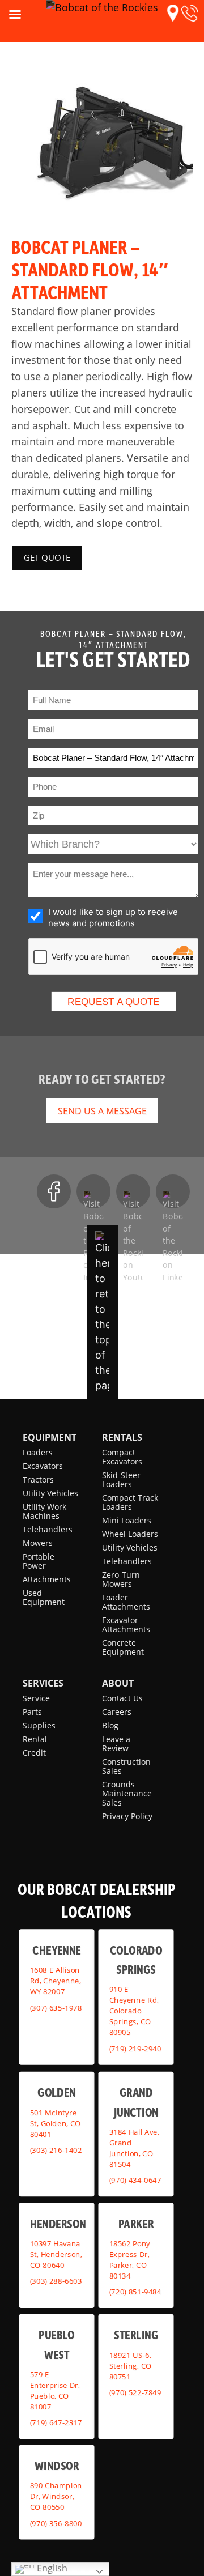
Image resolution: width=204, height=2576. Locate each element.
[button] (173, 13)
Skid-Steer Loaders (121, 1479)
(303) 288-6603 (56, 2281)
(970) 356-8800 (56, 2523)
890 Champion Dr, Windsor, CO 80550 (56, 2496)
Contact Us (122, 1698)
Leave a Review (116, 1743)
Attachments (47, 1579)
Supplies (39, 1725)
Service (36, 1698)
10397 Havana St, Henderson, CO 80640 (56, 2254)
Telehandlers (48, 1529)
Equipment (50, 1437)
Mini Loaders (127, 1520)
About (118, 1683)
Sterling (136, 2334)
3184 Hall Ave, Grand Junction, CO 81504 (134, 2147)
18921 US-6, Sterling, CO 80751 (131, 2365)
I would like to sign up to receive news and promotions (113, 917)
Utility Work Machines (44, 1511)
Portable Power (39, 1561)
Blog (110, 1725)
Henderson (58, 2223)
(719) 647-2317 (56, 2422)
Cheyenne (57, 1949)
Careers (117, 1712)
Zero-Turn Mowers (121, 1579)
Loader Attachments (126, 1602)
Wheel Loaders (130, 1534)
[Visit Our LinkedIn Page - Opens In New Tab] (173, 1191)
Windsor (57, 2465)
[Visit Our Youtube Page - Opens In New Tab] (133, 1191)
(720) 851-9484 (135, 2292)
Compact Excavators (122, 1457)
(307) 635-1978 (56, 2007)
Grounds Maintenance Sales (127, 1793)
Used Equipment (44, 1597)
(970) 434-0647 (135, 2180)
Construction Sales (126, 1766)
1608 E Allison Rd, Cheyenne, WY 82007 (56, 1981)
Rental (35, 1739)
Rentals (122, 1437)
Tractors (38, 1479)
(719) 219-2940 (135, 2048)
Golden (56, 2092)
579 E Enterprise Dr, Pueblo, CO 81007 (55, 2390)
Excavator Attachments (126, 1625)
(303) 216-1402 (56, 2150)
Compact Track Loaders (130, 1502)
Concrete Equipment (123, 1647)
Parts (32, 1712)
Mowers (38, 1543)
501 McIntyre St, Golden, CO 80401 (56, 2123)
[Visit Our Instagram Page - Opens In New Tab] (93, 1191)
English (51, 2568)
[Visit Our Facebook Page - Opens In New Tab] (54, 1191)
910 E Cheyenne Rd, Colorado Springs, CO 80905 (134, 2011)
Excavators (43, 1466)
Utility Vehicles (50, 1493)
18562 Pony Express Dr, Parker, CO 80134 (130, 2259)
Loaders (38, 1452)
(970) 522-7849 (135, 2392)
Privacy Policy (127, 1816)
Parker (136, 2223)
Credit (34, 1753)
